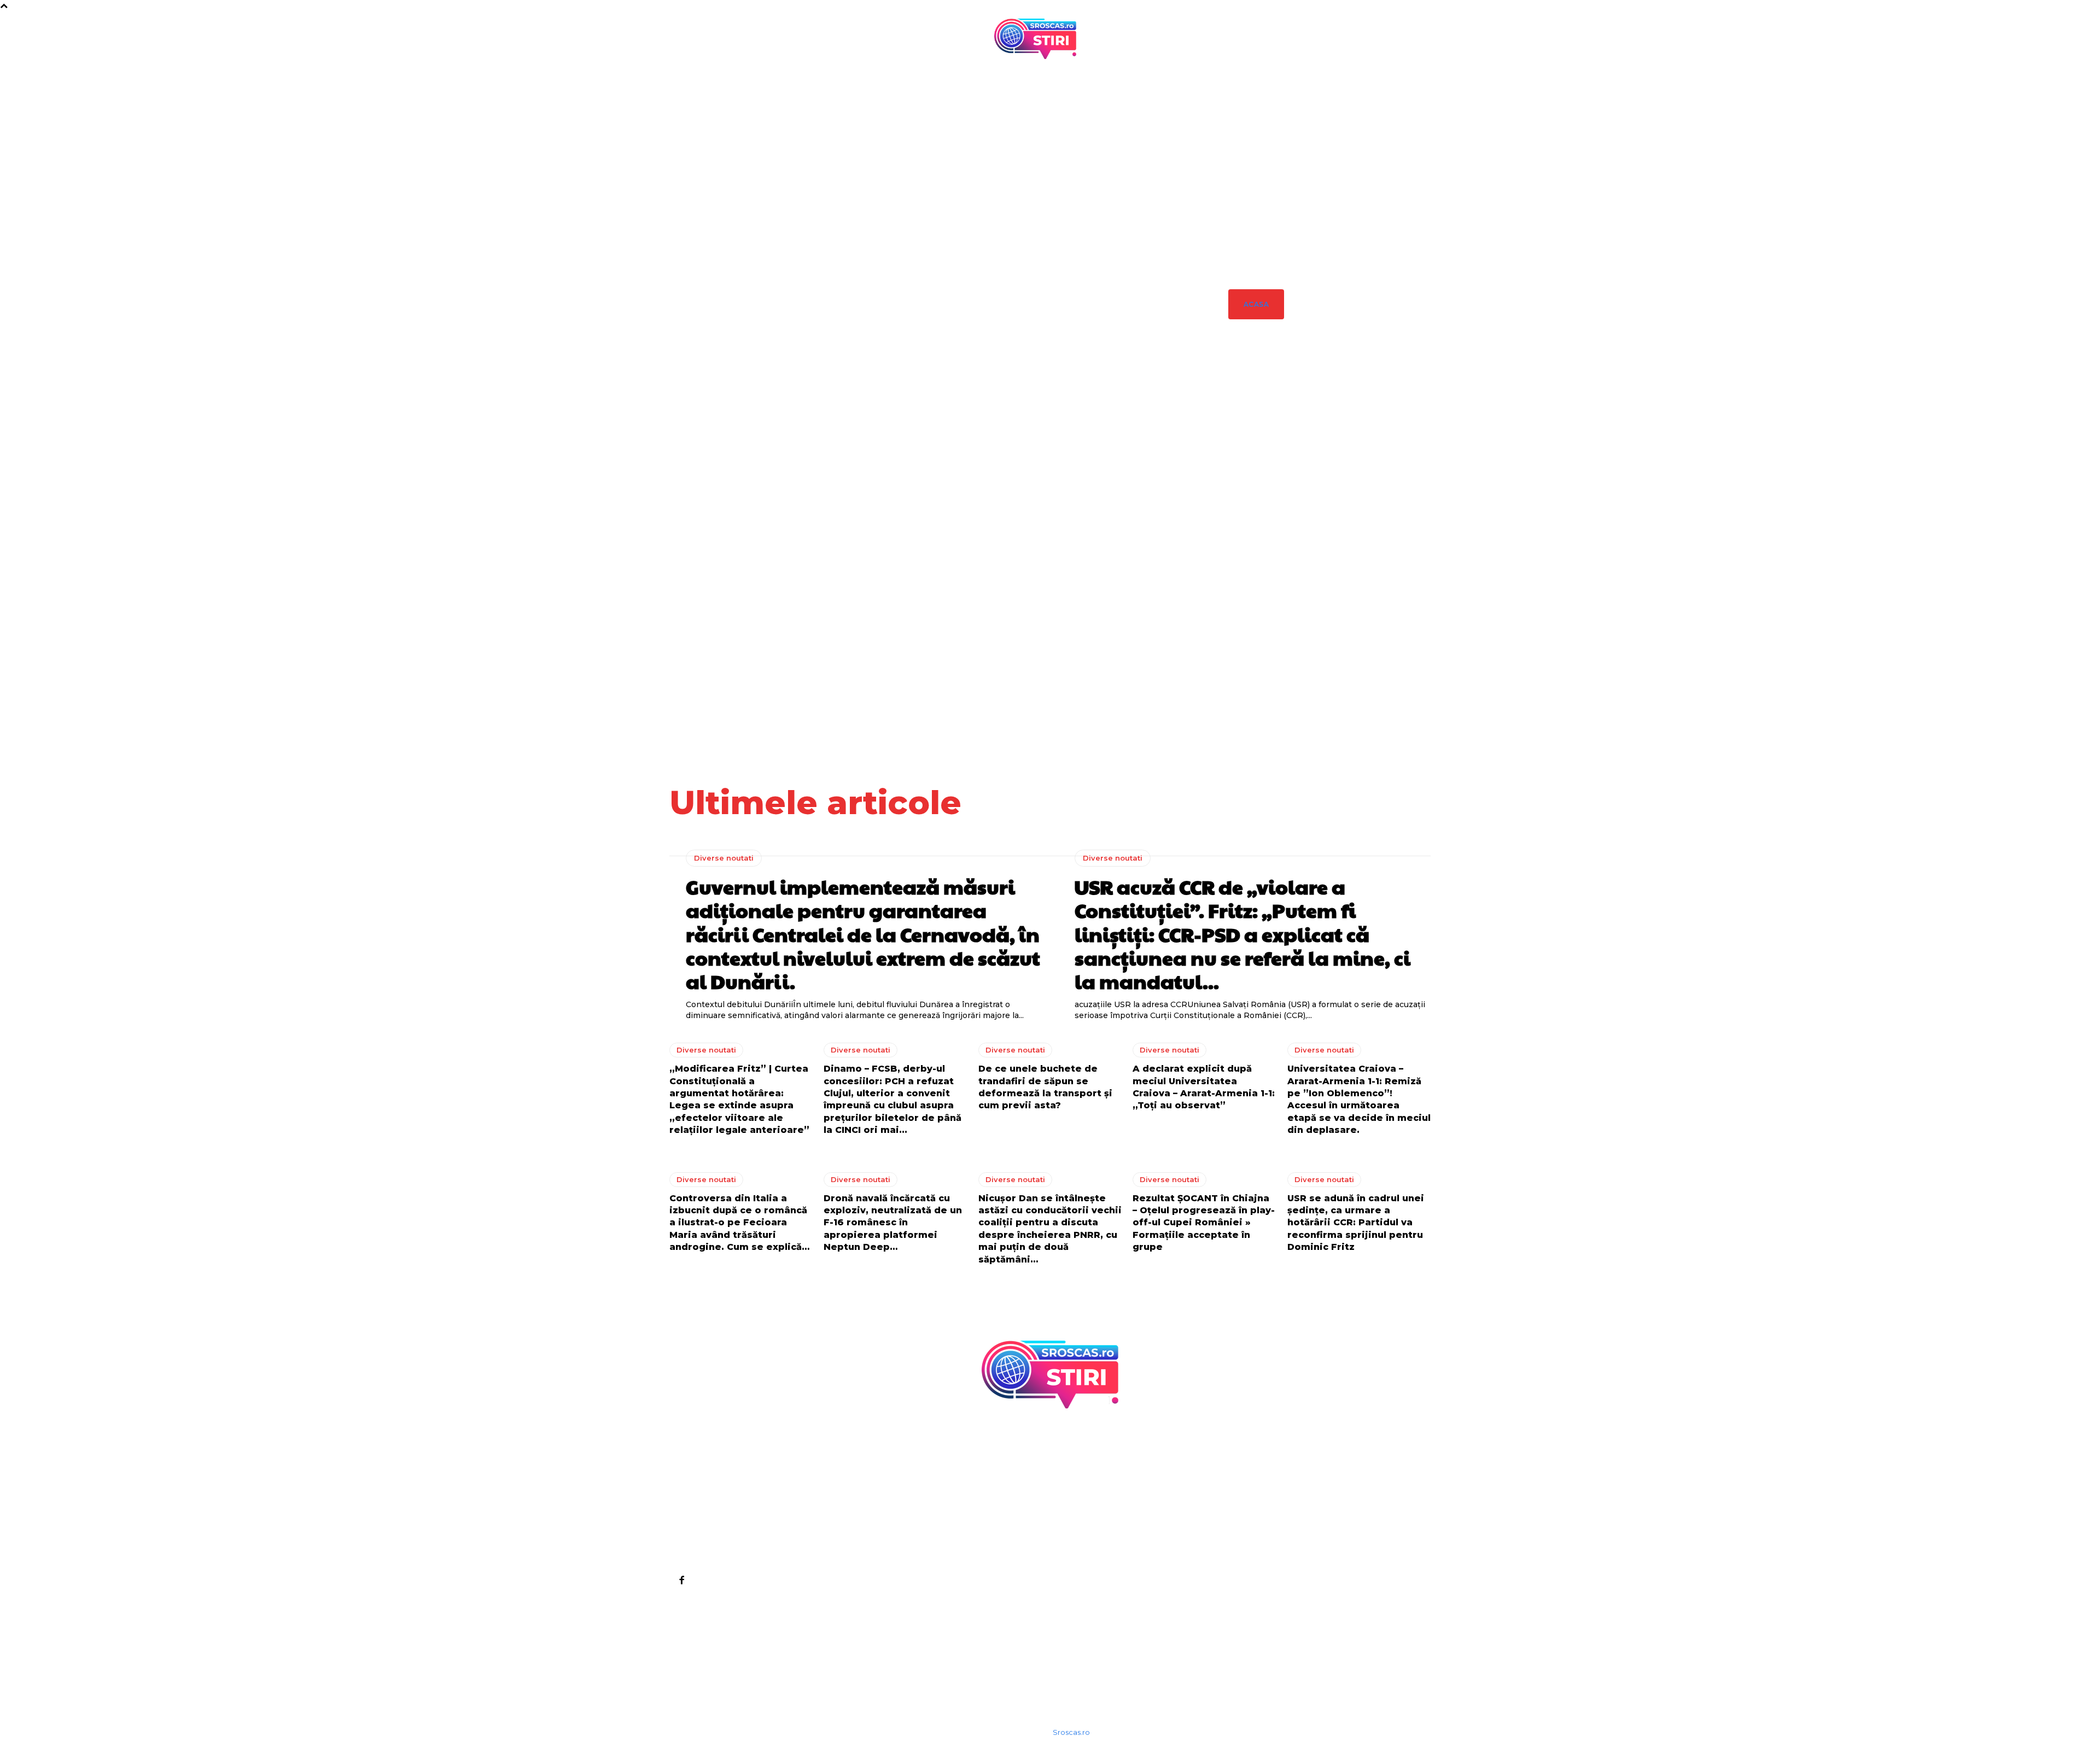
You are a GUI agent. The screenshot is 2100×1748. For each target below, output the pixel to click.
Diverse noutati (1258, 443)
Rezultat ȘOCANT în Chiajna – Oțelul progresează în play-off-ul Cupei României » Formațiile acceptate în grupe (1204, 1223)
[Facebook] (681, 1580)
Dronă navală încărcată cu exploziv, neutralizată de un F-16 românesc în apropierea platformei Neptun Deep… (893, 1223)
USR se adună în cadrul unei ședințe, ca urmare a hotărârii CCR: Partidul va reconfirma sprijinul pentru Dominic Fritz (1356, 1223)
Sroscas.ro (1071, 1732)
